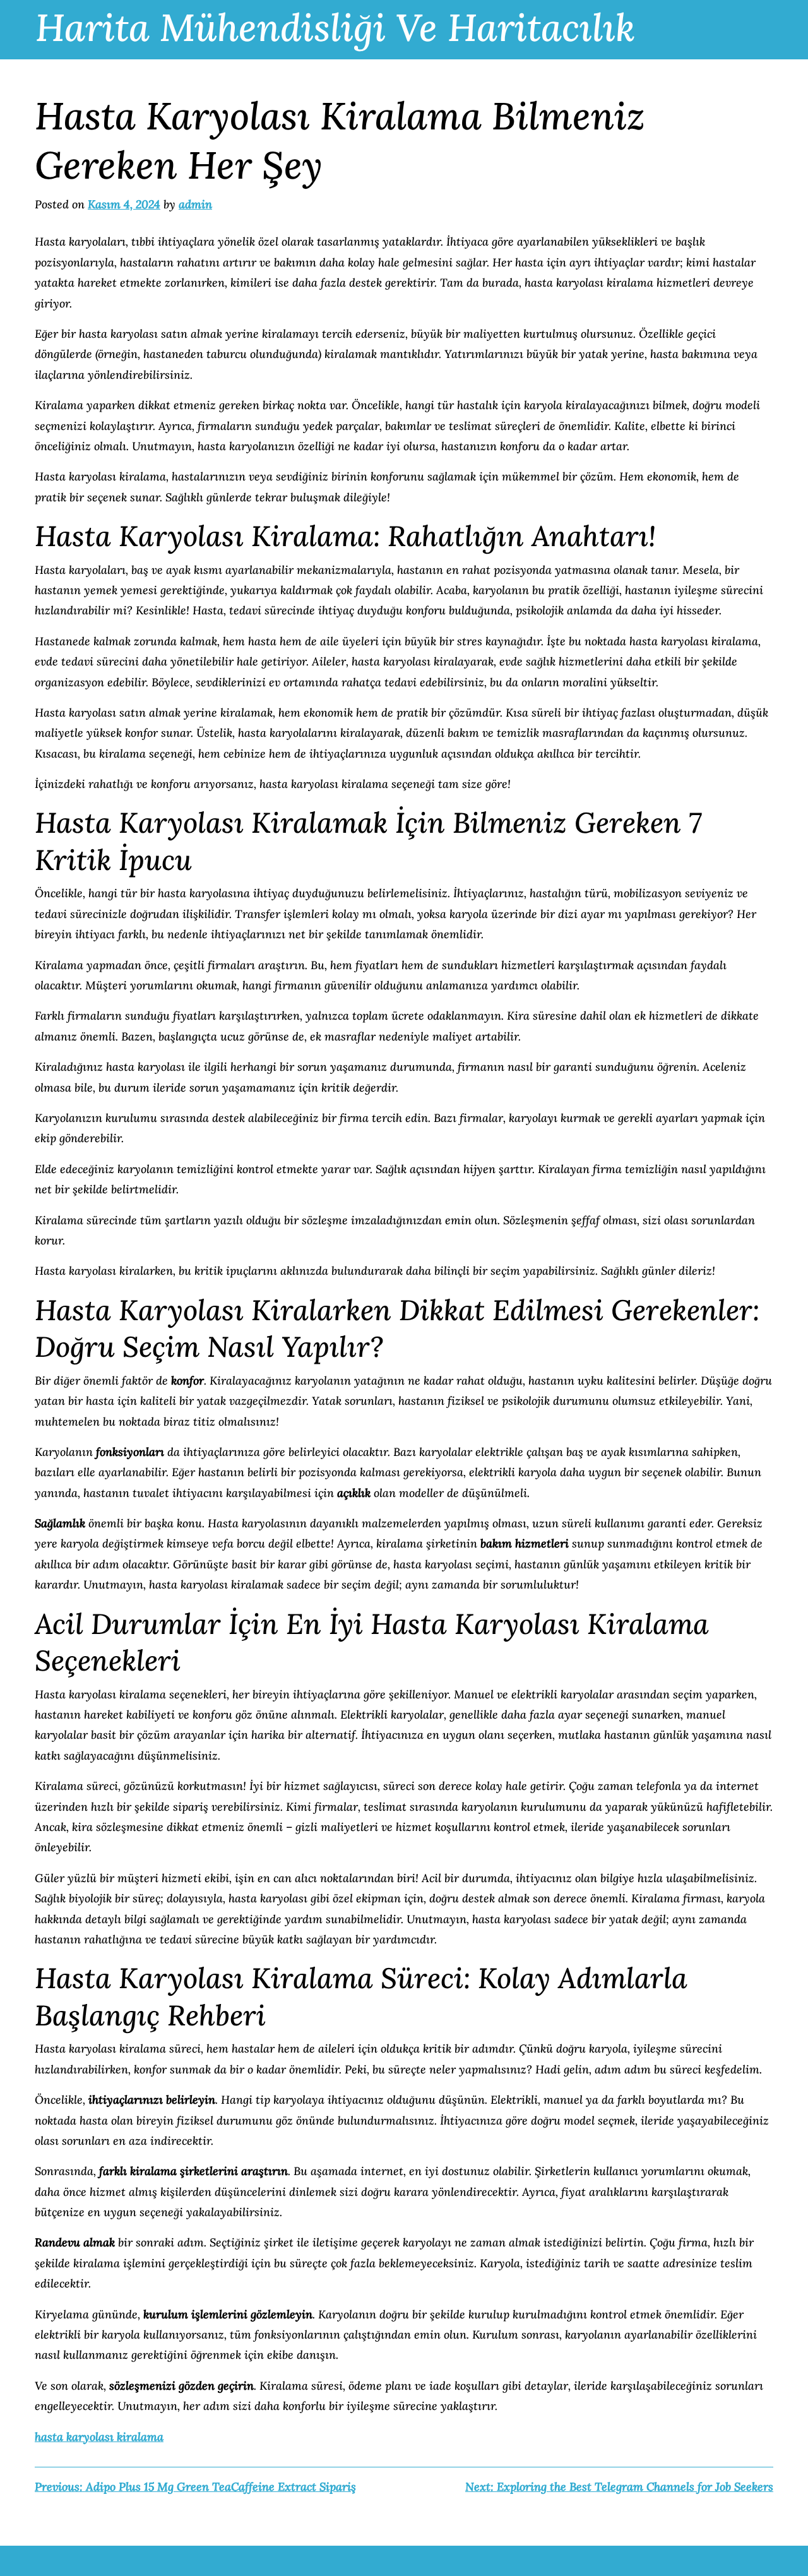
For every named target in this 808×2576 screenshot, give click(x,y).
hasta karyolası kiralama (99, 2437)
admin (195, 204)
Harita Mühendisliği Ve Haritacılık (335, 27)
